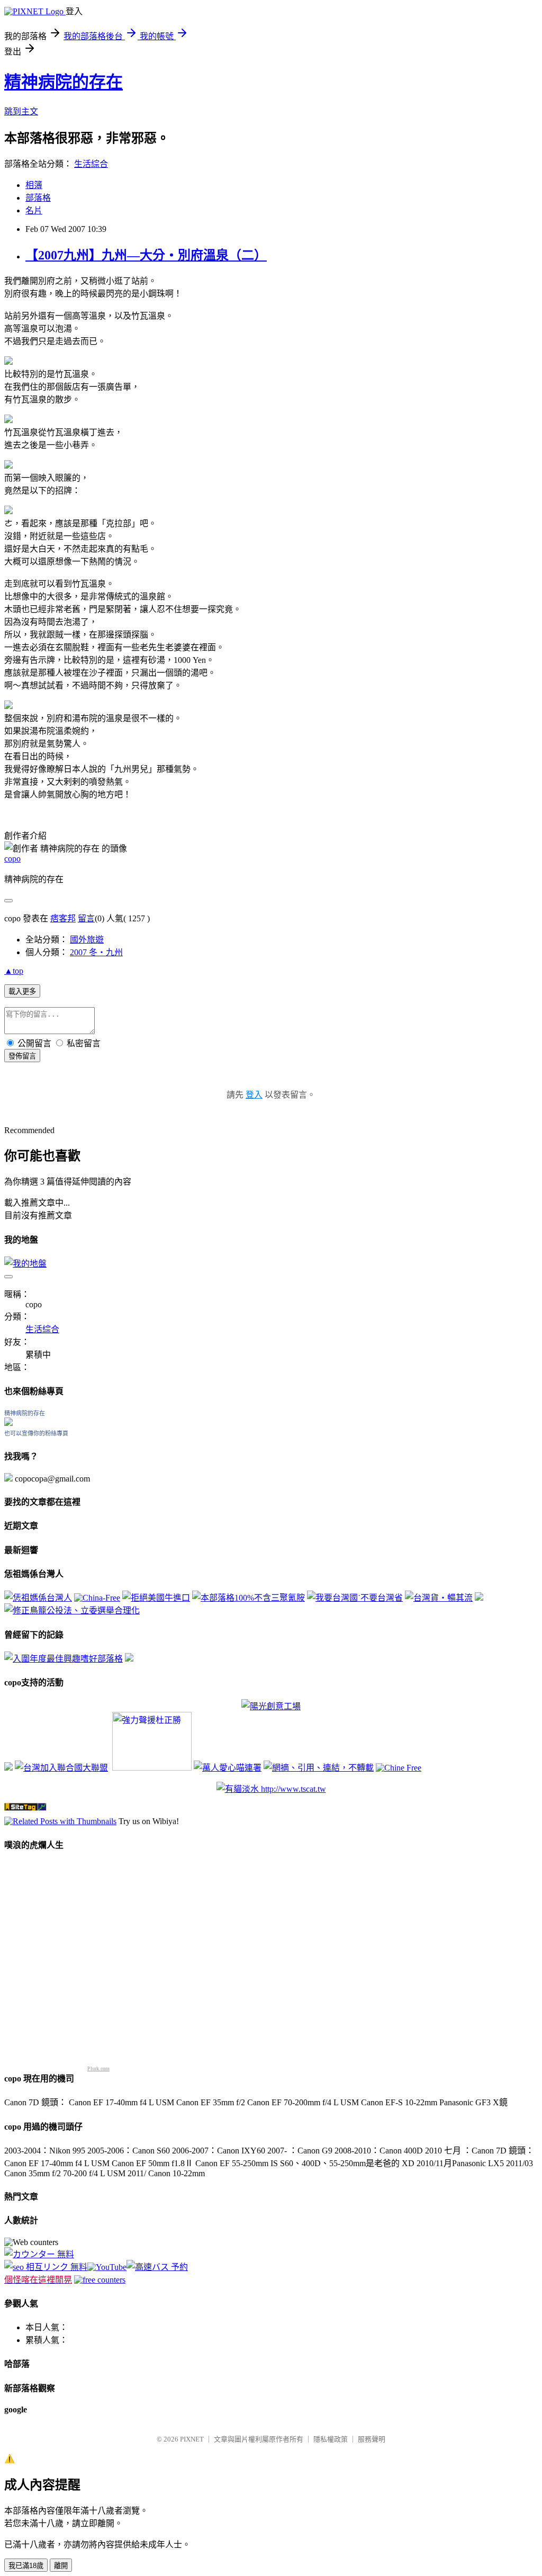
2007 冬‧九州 (96, 952)
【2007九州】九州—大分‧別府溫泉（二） (146, 255)
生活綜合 (91, 164)
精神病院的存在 (64, 82)
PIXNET (192, 2439)
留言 (86, 918)
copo (12, 859)
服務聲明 (372, 2439)
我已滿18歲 (26, 2566)
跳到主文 (21, 111)
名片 (34, 210)
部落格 (38, 198)
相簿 (34, 185)
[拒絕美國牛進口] (156, 1598)
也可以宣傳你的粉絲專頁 (36, 1433)
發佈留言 (22, 1056)
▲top (14, 971)
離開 (61, 2566)
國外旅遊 (87, 940)
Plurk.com (98, 2068)
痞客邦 (63, 918)
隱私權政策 (331, 2439)
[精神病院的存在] (8, 1423)
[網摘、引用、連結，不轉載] (319, 1768)
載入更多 (22, 991)
